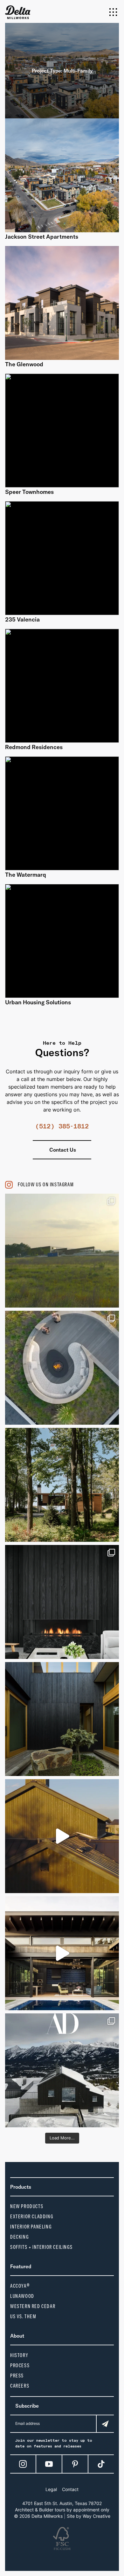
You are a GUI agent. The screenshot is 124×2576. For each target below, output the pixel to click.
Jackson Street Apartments (42, 237)
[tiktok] (101, 2464)
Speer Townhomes (29, 492)
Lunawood (22, 2296)
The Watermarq (26, 875)
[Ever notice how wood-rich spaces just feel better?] (62, 1719)
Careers (20, 2386)
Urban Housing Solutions (38, 1002)
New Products (27, 2206)
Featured (21, 2266)
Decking (19, 2237)
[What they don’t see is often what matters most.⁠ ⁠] (62, 1602)
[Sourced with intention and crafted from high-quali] (62, 1368)
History (19, 2355)
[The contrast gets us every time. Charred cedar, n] (62, 1836)
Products (21, 2187)
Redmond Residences (34, 747)
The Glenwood (24, 364)
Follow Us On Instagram (46, 1185)
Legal (51, 2489)
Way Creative (96, 2516)
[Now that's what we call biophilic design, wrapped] (62, 1485)
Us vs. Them (23, 2316)
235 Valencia (22, 619)
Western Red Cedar (33, 2306)
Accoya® (20, 2286)
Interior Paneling (31, 2227)
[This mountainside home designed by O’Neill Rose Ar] (62, 2070)
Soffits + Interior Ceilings (41, 2247)
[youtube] (49, 2464)
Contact (70, 2489)
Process (20, 2365)
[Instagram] (23, 2464)
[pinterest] (75, 2464)
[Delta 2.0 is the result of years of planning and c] (62, 1251)
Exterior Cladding (32, 2217)
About (17, 2336)
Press (17, 2376)
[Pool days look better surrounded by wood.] (62, 1953)
